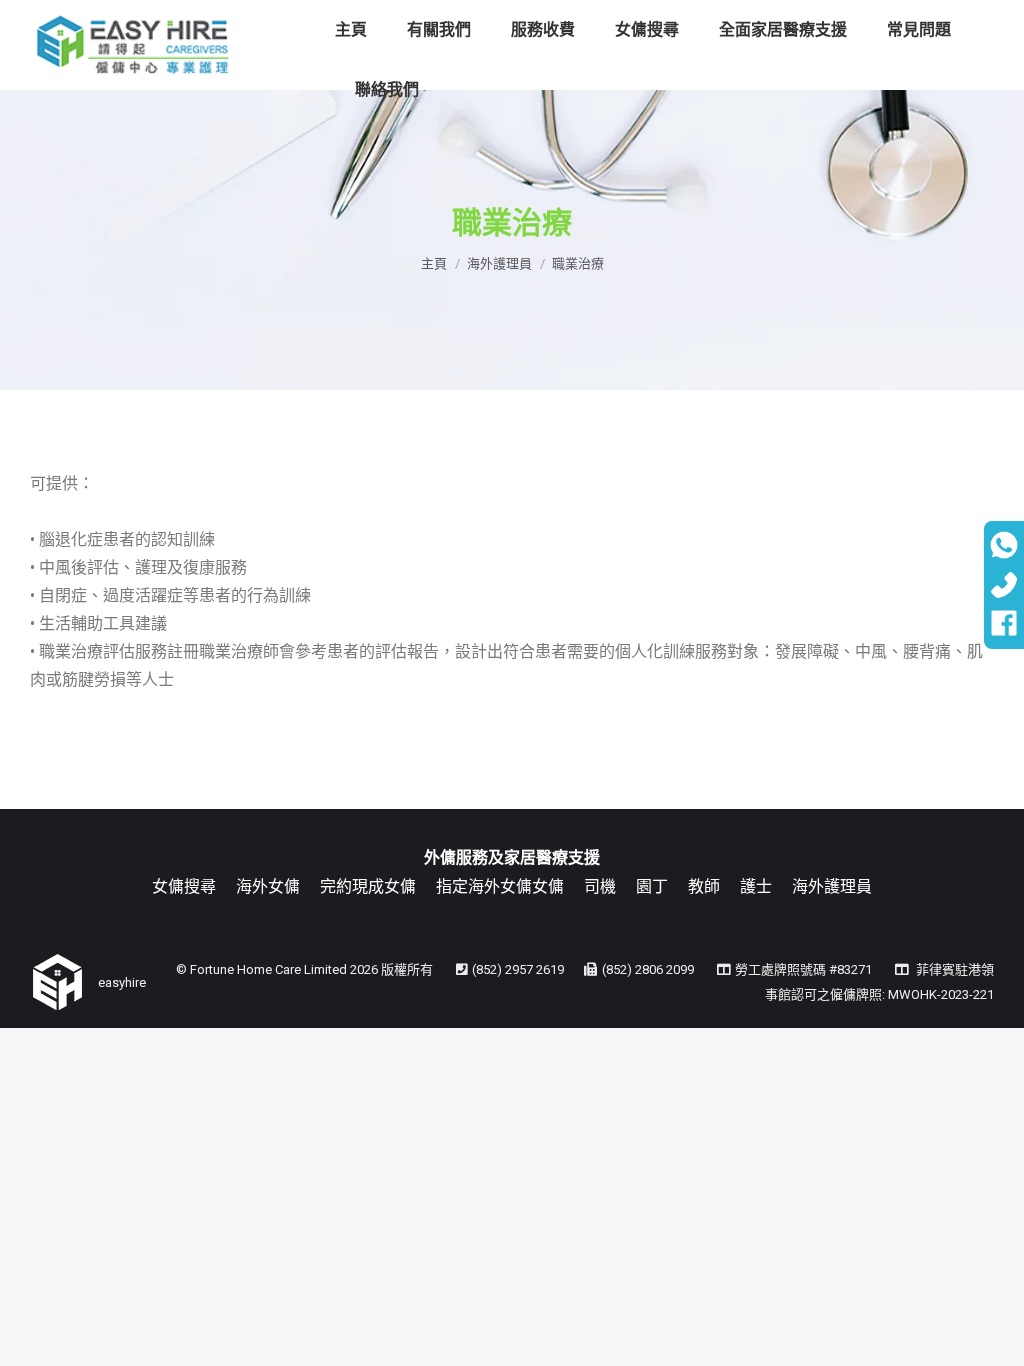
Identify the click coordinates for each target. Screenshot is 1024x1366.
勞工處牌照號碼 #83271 (803, 969)
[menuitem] (351, 30)
